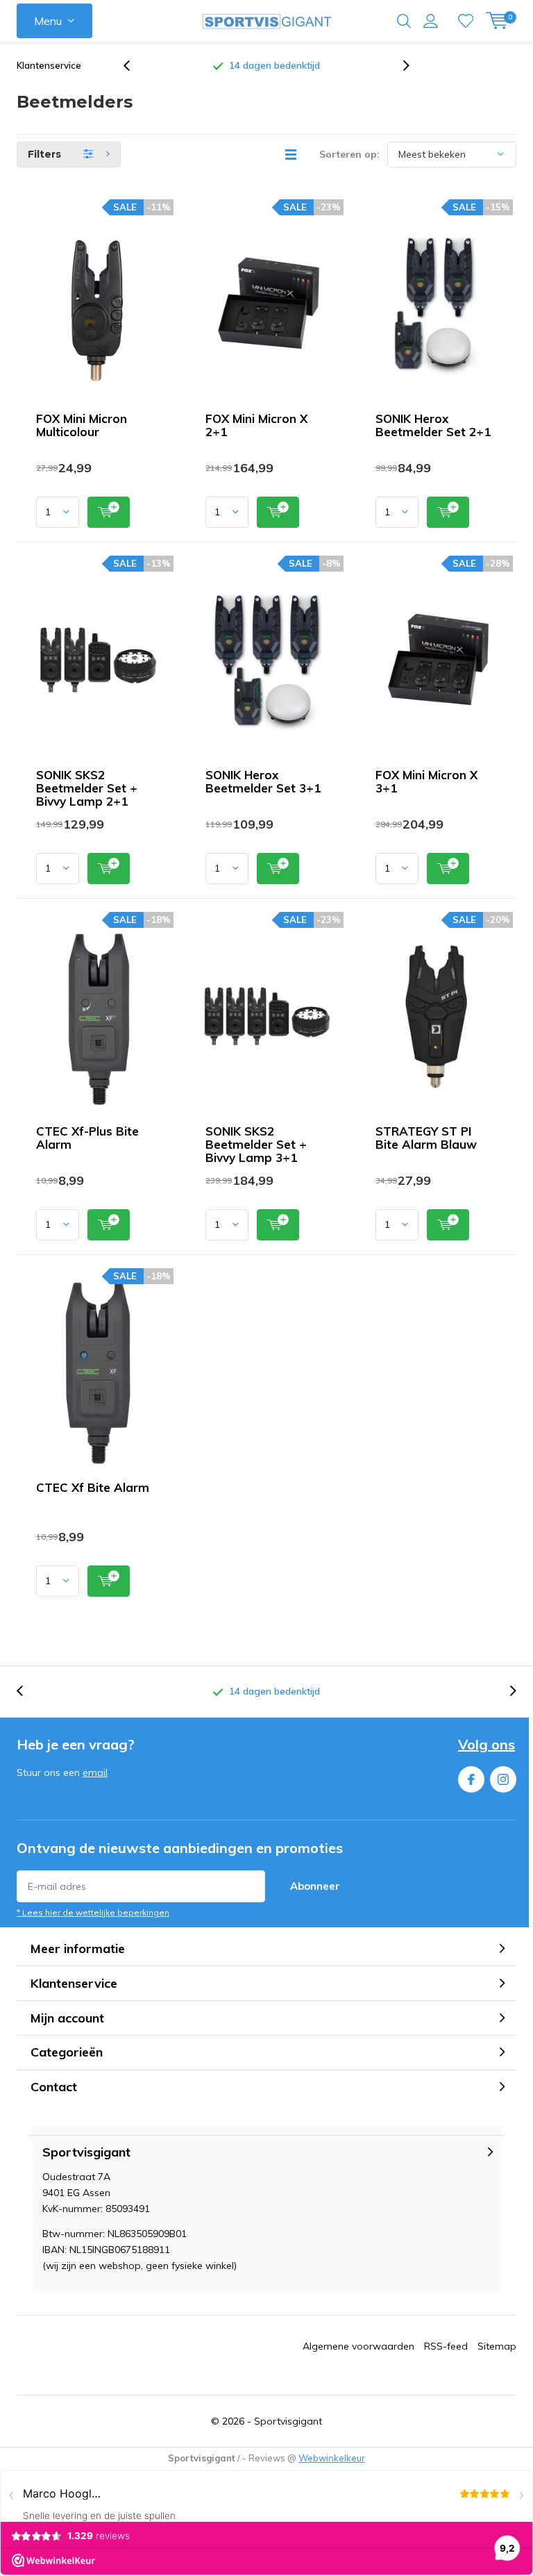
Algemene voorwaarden (358, 2346)
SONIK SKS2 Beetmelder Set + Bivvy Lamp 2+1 (87, 788)
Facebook (471, 1779)
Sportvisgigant (288, 2421)
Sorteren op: (349, 154)
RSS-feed (446, 2346)
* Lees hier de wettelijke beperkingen (93, 1912)
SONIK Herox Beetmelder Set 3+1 (263, 781)
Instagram (503, 1779)
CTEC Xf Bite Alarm (93, 1487)
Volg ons (487, 1744)
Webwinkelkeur (332, 2458)
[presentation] (134, 66)
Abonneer (315, 1886)
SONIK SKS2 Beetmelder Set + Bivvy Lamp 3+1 (256, 1144)
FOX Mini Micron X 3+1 (426, 781)
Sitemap (497, 2346)
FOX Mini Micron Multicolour (82, 425)
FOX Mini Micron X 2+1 (256, 425)
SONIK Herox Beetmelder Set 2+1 (433, 425)
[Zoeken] (404, 21)
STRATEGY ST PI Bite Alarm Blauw (426, 1138)
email (95, 1772)
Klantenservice (49, 65)
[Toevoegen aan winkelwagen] (109, 512)
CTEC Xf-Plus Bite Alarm (87, 1138)
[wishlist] (466, 21)
